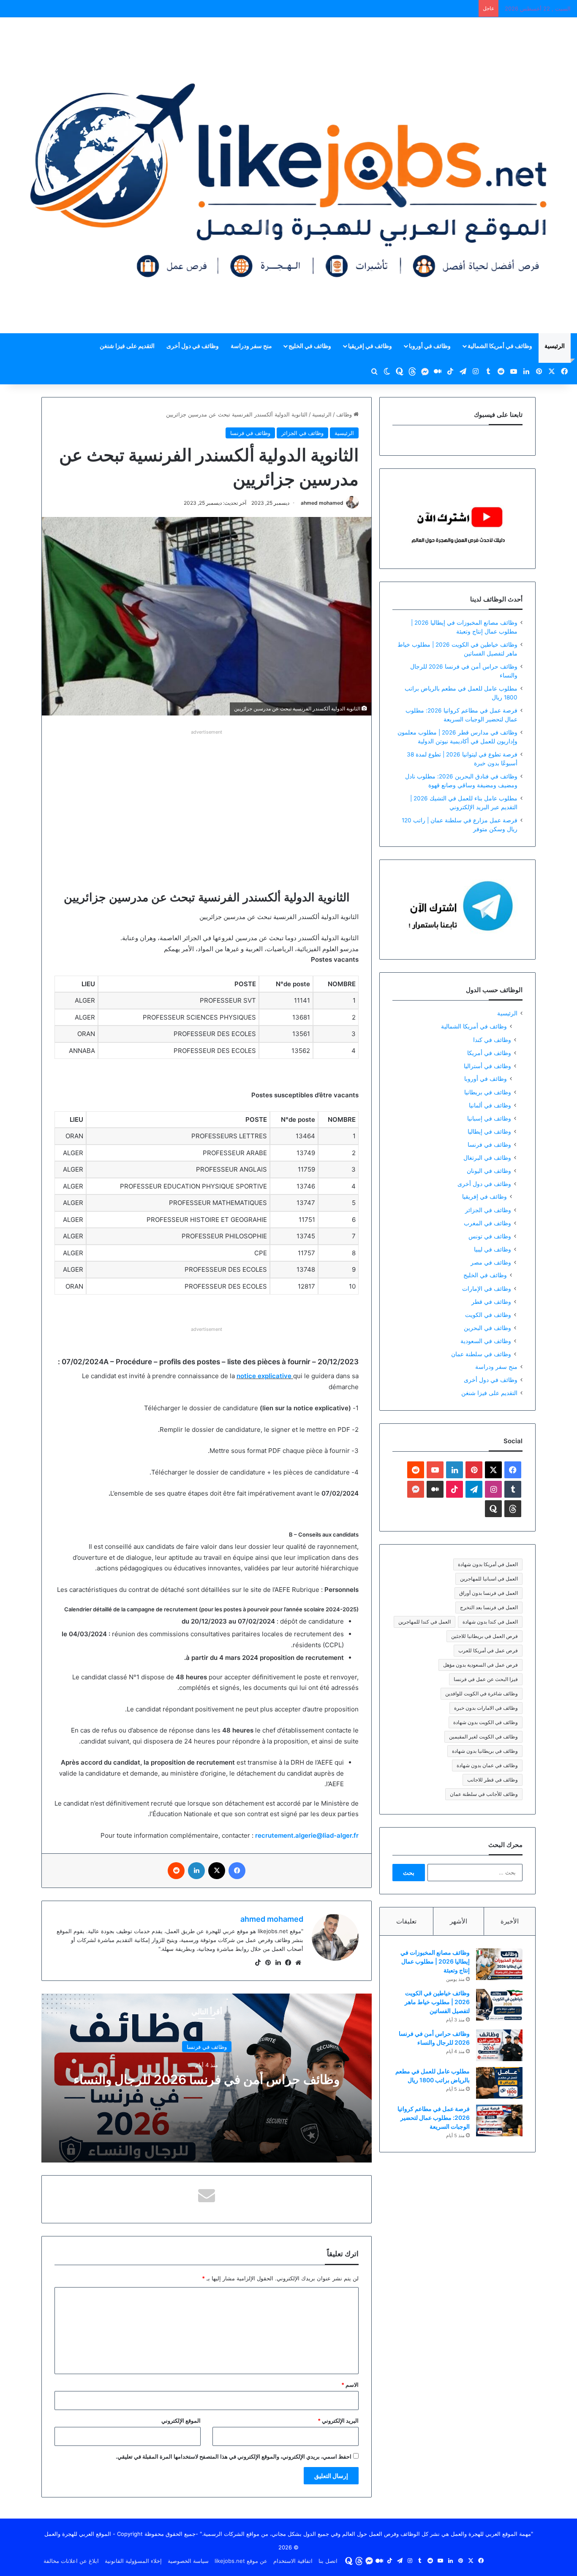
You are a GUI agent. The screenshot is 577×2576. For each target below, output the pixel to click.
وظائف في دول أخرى (193, 346)
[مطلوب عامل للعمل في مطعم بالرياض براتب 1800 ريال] (499, 2083)
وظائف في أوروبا (430, 346)
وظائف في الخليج (310, 346)
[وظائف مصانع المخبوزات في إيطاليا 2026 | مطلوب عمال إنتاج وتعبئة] (499, 1964)
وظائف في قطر (491, 1302)
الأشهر (459, 1921)
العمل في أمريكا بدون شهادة (488, 1564)
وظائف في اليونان (489, 1171)
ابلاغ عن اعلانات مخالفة (71, 2561)
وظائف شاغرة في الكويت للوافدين (482, 1693)
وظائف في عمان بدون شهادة (487, 1765)
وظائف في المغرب (487, 1223)
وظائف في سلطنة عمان (481, 1354)
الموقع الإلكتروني (181, 2421)
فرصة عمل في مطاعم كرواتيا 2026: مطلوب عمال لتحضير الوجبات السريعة (434, 2118)
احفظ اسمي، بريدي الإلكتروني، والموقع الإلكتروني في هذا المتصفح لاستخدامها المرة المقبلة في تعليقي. (234, 2456)
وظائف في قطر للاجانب (493, 1780)
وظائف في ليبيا (493, 1249)
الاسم (350, 2385)
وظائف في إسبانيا (489, 1118)
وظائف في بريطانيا (488, 1092)
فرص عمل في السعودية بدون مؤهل (480, 1665)
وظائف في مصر (491, 1262)
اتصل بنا (328, 2561)
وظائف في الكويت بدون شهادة (486, 1722)
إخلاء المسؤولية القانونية (133, 2561)
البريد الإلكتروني (338, 2421)
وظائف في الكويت (488, 1315)
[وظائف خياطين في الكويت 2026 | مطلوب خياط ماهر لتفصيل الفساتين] (499, 2005)
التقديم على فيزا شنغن (127, 346)
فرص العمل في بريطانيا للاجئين (484, 1636)
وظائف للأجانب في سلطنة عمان (484, 1794)
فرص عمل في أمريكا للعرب (488, 1650)
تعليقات (406, 1921)
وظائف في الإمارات (487, 1288)
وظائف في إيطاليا (489, 1131)
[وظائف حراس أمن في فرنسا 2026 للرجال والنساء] (499, 2045)
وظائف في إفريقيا (370, 346)
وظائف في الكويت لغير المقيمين (483, 1737)
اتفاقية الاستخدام (293, 2561)
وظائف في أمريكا (489, 1053)
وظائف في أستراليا (487, 1066)
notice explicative (264, 1376)
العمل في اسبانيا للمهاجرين (489, 1579)
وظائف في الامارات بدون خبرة (486, 1708)
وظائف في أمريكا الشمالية (500, 346)
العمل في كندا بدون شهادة (490, 1622)
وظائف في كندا (492, 1040)
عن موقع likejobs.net (241, 2561)
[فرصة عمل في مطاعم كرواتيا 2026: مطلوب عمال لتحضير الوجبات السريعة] (499, 2120)
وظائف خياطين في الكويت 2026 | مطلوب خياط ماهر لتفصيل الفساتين (437, 2002)
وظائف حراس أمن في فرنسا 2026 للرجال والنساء (207, 2079)
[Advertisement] (207, 797)
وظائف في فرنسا (250, 433)
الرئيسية (555, 346)
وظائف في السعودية (486, 1341)
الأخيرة (510, 1921)
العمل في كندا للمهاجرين (425, 1622)
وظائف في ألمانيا (490, 1105)
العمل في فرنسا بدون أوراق (489, 1593)
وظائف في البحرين (487, 1328)
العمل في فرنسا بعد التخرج (489, 1607)
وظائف (345, 414)
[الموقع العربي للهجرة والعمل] (288, 175)
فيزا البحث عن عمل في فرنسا (486, 1679)
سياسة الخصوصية (188, 2561)
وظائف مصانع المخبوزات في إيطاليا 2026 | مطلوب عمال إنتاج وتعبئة (435, 1961)
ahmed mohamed (322, 503)
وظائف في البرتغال (487, 1157)
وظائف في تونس (490, 1236)
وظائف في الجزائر (302, 433)
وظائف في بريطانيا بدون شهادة (485, 1751)
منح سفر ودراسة (251, 346)
